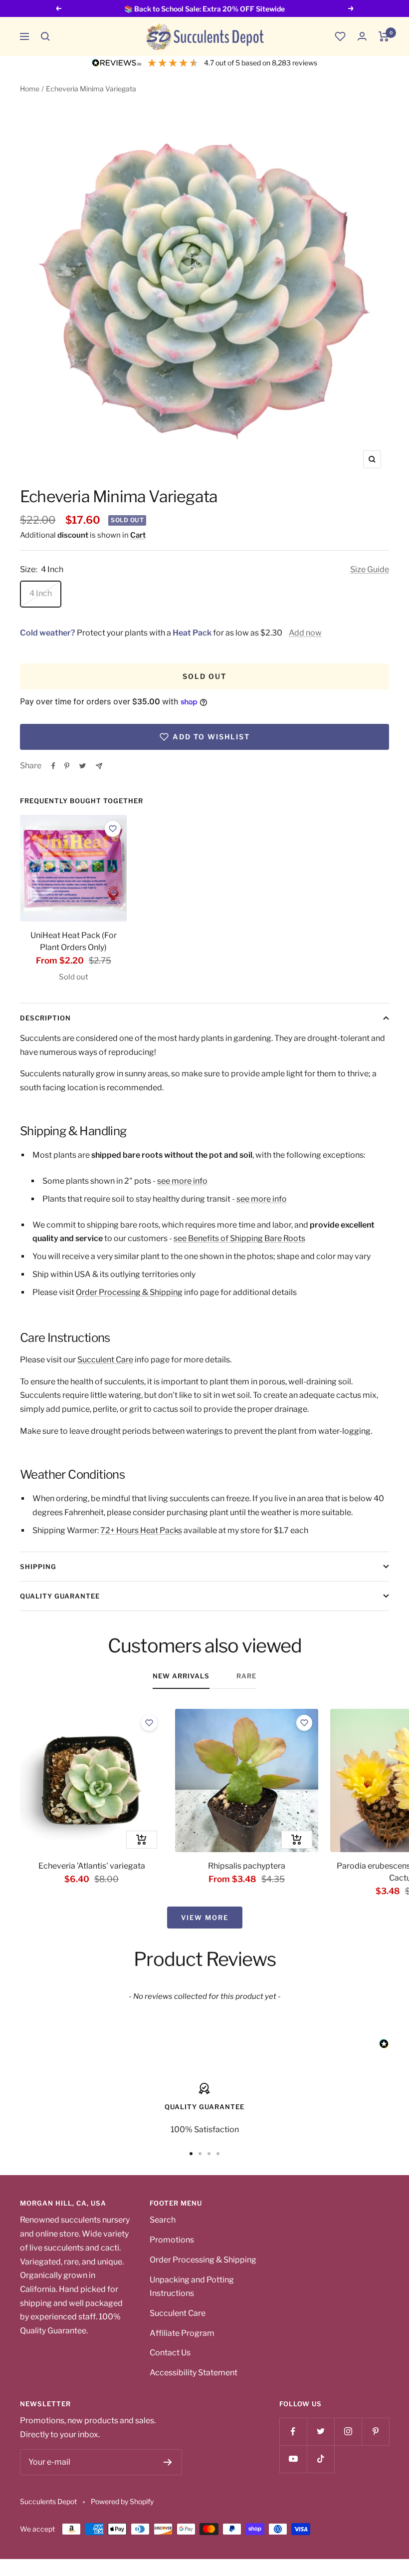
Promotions (172, 2240)
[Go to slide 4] (218, 2154)
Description (45, 1018)
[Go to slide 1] (191, 2154)
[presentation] (73, 868)
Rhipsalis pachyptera (247, 1866)
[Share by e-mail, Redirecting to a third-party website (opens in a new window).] (99, 766)
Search (163, 2220)
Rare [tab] (246, 1676)
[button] (45, 36)
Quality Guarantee (60, 1596)
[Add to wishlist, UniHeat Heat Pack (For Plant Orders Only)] (113, 829)
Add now (305, 633)
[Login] (362, 36)
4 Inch (41, 593)
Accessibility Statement (194, 2373)
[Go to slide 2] (200, 2154)
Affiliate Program (182, 2333)
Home (30, 89)
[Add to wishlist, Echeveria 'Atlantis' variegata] (149, 1723)
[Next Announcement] (351, 8)
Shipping (38, 1567)
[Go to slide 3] (209, 2154)
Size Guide (370, 569)
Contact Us (170, 2353)
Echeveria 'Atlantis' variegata (92, 1866)
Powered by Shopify (122, 2501)
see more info (182, 1181)
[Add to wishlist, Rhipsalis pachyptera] (304, 1723)
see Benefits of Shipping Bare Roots (239, 1238)
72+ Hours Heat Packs (141, 1530)
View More (205, 1918)
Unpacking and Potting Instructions (192, 2287)
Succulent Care (105, 1360)
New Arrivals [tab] (181, 1676)
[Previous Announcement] (58, 8)
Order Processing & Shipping (129, 1292)
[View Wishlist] (340, 36)
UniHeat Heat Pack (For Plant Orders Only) (74, 941)
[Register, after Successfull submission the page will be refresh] (168, 2462)
